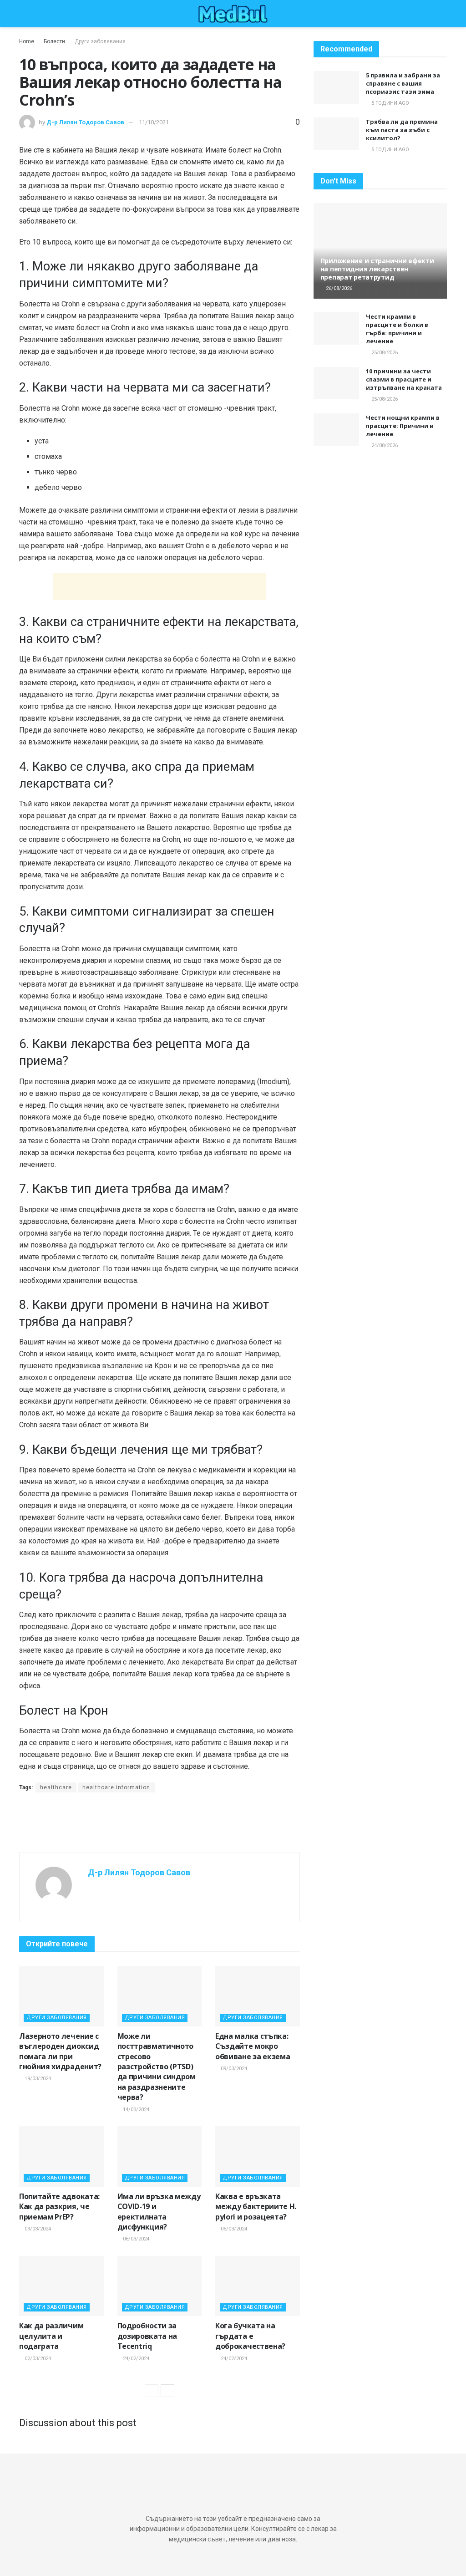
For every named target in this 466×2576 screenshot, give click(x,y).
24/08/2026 (384, 445)
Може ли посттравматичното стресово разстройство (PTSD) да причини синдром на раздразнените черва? (157, 2067)
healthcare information (116, 1787)
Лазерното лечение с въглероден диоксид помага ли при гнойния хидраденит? (60, 2051)
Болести (54, 41)
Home (27, 41)
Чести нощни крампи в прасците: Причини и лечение (403, 426)
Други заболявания (100, 41)
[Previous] (152, 2391)
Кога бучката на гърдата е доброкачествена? (250, 2336)
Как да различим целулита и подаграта (51, 2336)
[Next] (167, 2391)
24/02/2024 (135, 2359)
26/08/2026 (338, 288)
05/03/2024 (233, 2229)
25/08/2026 (384, 353)
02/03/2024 (37, 2359)
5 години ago (390, 103)
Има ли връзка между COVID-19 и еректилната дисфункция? (159, 2212)
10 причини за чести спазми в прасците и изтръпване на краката (404, 379)
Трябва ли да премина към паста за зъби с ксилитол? (402, 130)
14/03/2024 (135, 2110)
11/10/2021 (154, 122)
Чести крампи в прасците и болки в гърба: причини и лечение (397, 329)
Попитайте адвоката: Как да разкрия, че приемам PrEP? (59, 2207)
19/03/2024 (37, 2079)
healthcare (56, 1787)
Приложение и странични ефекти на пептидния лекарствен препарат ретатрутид (377, 269)
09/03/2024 (233, 2069)
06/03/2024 (135, 2239)
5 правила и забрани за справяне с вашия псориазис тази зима (403, 83)
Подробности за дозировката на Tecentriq (147, 2336)
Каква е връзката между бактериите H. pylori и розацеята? (256, 2207)
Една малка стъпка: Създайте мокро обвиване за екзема (253, 2046)
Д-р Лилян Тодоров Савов (85, 122)
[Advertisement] (159, 586)
